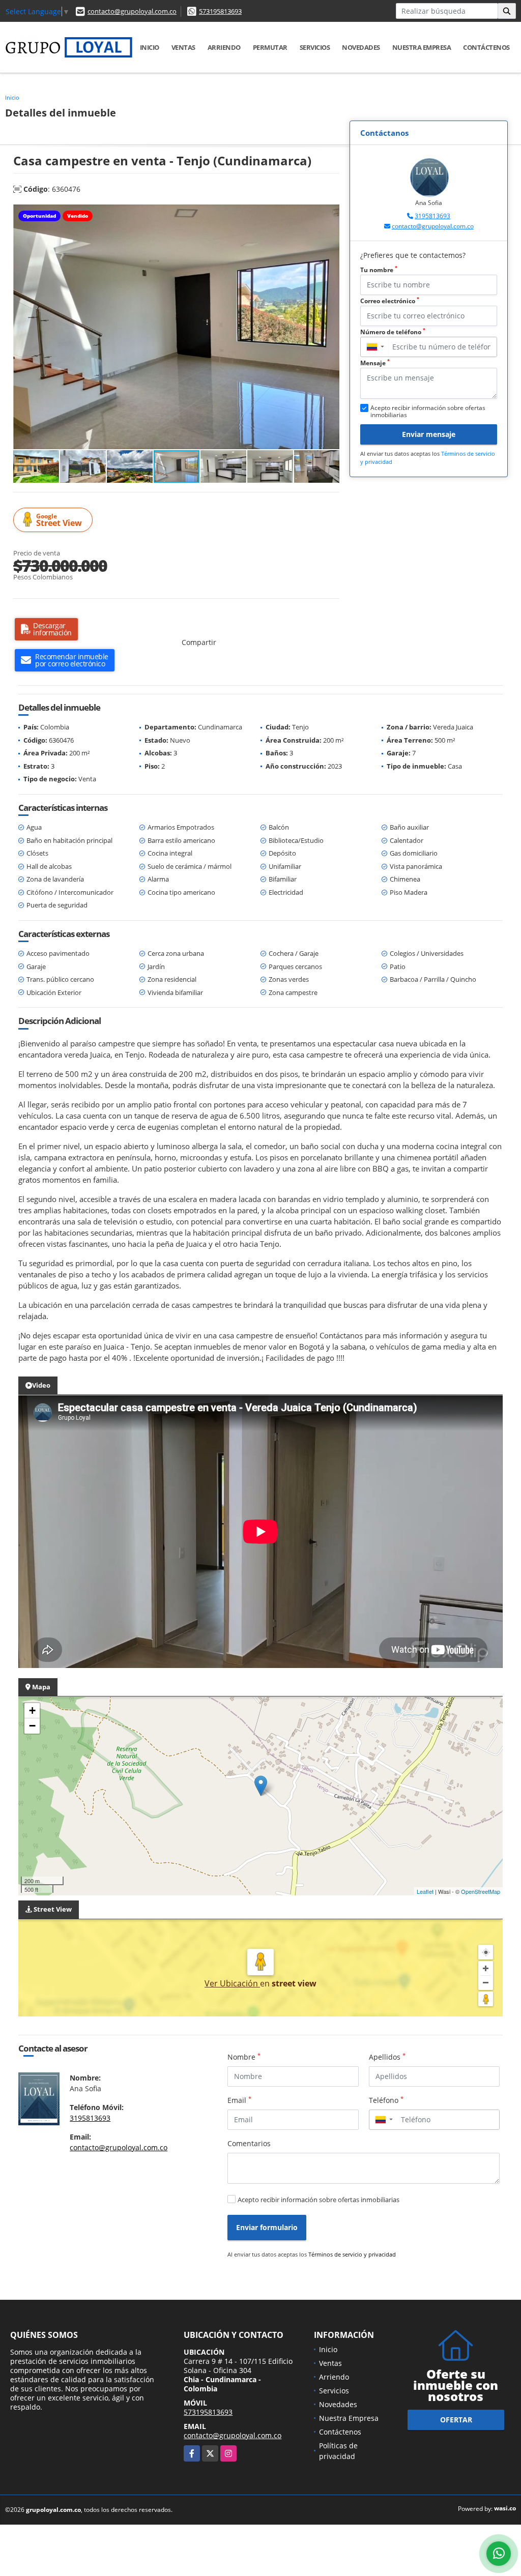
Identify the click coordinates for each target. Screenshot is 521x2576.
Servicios (315, 47)
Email (239, 2100)
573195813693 (220, 11)
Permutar (270, 47)
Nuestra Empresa (422, 47)
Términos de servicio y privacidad (352, 2254)
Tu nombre (379, 270)
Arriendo (224, 47)
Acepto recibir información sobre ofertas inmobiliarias (319, 2200)
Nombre (244, 2057)
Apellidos (387, 2057)
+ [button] (32, 1710)
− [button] (32, 1726)
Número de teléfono (393, 332)
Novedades (361, 47)
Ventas (183, 47)
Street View (59, 520)
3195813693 (432, 216)
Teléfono (386, 2100)
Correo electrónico (390, 301)
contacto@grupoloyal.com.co (132, 11)
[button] (330, 214)
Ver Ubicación (232, 1983)
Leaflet (425, 1891)
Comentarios (249, 2143)
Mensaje (375, 363)
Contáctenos (486, 47)
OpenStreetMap (481, 1891)
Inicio (150, 47)
